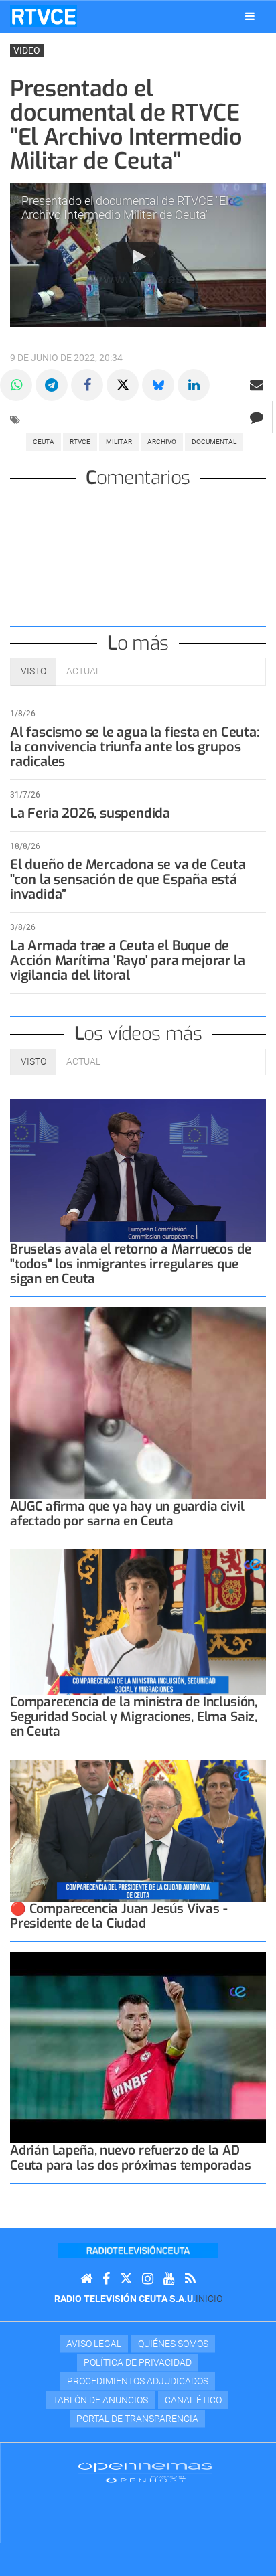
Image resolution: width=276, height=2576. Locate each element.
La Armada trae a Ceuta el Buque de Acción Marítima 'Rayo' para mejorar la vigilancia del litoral (127, 961)
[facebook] (106, 2279)
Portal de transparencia (137, 2419)
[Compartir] (16, 385)
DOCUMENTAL (214, 442)
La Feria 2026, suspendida (90, 813)
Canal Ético (193, 2400)
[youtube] (169, 2279)
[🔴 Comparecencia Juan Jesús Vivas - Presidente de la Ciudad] (138, 1831)
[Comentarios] (256, 417)
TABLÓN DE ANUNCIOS (100, 2400)
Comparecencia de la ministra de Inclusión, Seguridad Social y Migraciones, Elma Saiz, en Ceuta (134, 1717)
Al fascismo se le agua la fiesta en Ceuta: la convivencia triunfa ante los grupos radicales (135, 747)
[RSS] (190, 2279)
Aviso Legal (94, 2344)
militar (119, 442)
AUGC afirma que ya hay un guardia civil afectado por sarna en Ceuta (127, 1514)
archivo (162, 442)
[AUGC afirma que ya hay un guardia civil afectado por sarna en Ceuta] (138, 1403)
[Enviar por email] (257, 385)
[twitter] (126, 2279)
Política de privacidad (138, 2362)
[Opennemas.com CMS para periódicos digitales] (145, 2472)
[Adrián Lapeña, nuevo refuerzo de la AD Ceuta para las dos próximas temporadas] (138, 2048)
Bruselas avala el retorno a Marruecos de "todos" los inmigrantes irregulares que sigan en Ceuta (130, 1264)
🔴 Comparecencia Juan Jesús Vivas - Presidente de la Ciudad (119, 1916)
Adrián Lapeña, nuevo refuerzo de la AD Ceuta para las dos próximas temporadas (131, 2158)
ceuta (44, 442)
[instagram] (148, 2279)
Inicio (209, 2299)
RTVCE (80, 442)
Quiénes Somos (173, 2344)
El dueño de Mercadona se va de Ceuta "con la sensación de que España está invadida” (128, 880)
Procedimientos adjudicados (138, 2381)
